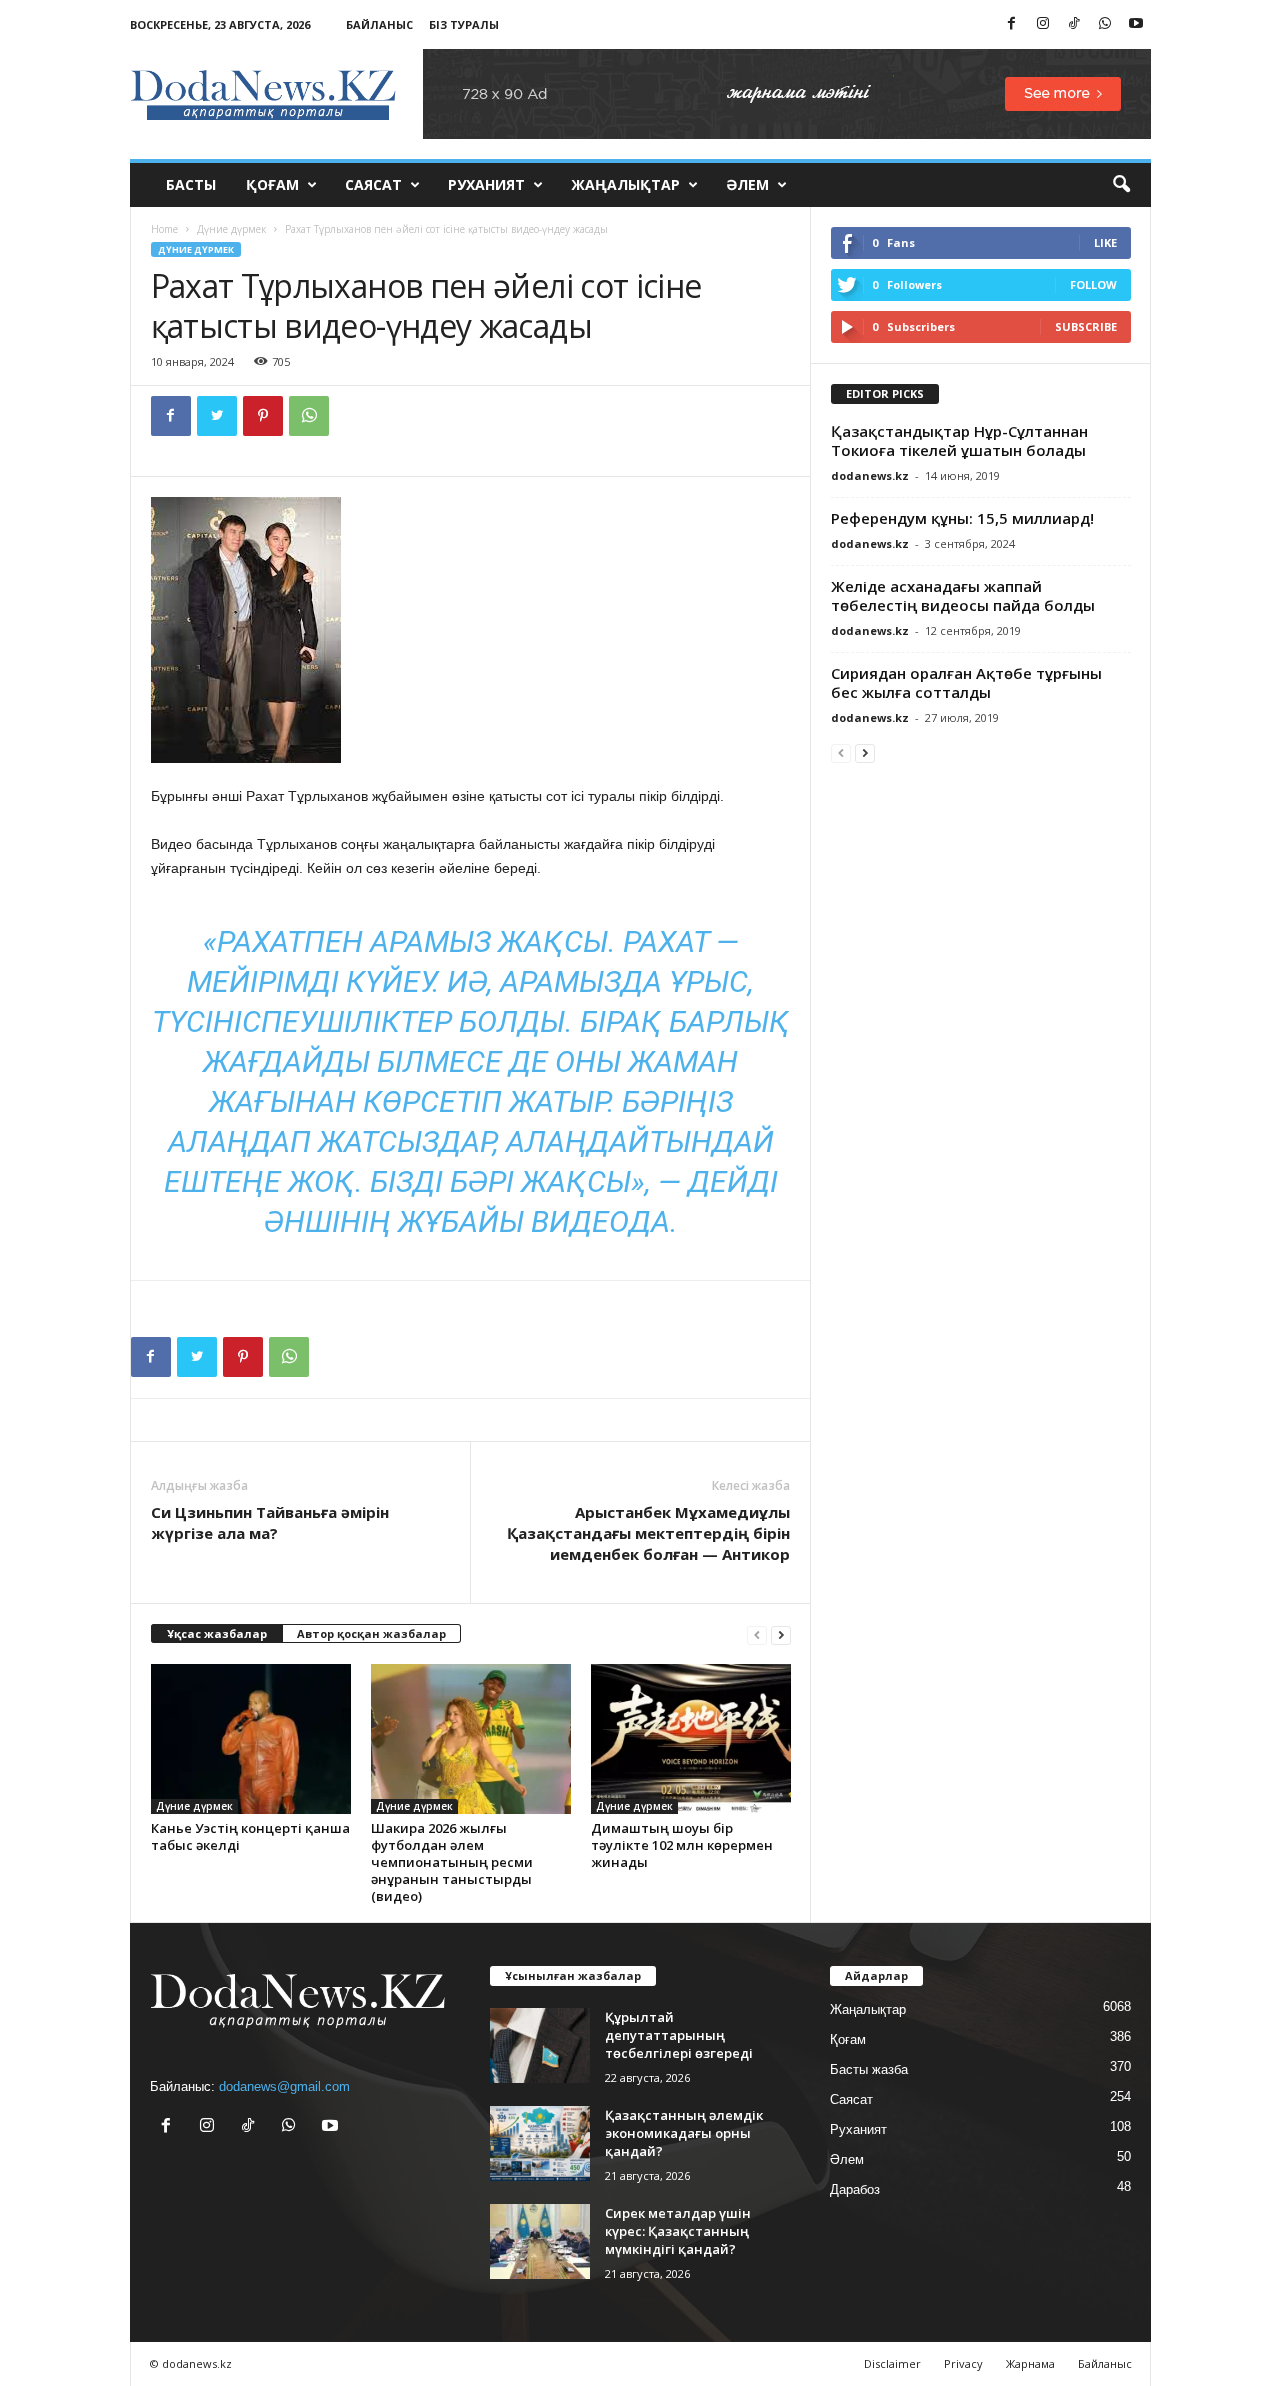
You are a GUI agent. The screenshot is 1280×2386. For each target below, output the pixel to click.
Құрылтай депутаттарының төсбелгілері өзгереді (679, 2035)
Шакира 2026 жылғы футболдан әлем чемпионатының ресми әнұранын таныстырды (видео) (452, 1862)
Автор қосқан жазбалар (371, 1633)
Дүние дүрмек (231, 229)
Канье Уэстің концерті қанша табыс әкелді (250, 1836)
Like (1105, 242)
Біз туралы (464, 24)
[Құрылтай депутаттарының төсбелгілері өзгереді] (540, 2045)
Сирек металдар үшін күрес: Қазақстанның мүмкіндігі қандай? (678, 2231)
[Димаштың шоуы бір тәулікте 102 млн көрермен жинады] (691, 1739)
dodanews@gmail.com (284, 2086)
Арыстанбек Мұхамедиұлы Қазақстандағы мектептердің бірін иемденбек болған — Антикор (648, 1533)
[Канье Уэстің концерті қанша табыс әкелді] (251, 1739)
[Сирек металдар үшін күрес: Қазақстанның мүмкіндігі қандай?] (540, 2241)
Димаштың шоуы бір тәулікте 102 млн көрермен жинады (682, 1845)
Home (164, 229)
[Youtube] (1136, 24)
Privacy (963, 2363)
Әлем (747, 184)
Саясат (373, 184)
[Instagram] (1043, 24)
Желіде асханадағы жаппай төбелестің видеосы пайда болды (963, 595)
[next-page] (781, 1634)
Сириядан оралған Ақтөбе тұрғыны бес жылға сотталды (966, 682)
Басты (191, 184)
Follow (1093, 284)
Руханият (486, 184)
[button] (1121, 185)
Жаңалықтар (625, 184)
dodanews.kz (870, 475)
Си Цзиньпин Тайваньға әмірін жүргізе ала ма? (270, 1522)
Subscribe (1086, 326)
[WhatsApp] (1105, 24)
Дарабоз (855, 2189)
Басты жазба (869, 2069)
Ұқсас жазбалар (217, 1633)
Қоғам (272, 184)
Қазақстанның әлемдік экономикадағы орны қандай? (684, 2133)
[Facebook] (1012, 24)
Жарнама (1030, 2363)
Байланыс (379, 24)
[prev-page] (757, 1634)
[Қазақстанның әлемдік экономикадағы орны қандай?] (540, 2143)
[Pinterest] (263, 416)
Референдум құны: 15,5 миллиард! (962, 518)
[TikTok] (1074, 24)
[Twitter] (217, 416)
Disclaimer (892, 2363)
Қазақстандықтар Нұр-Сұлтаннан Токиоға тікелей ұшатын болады (959, 440)
